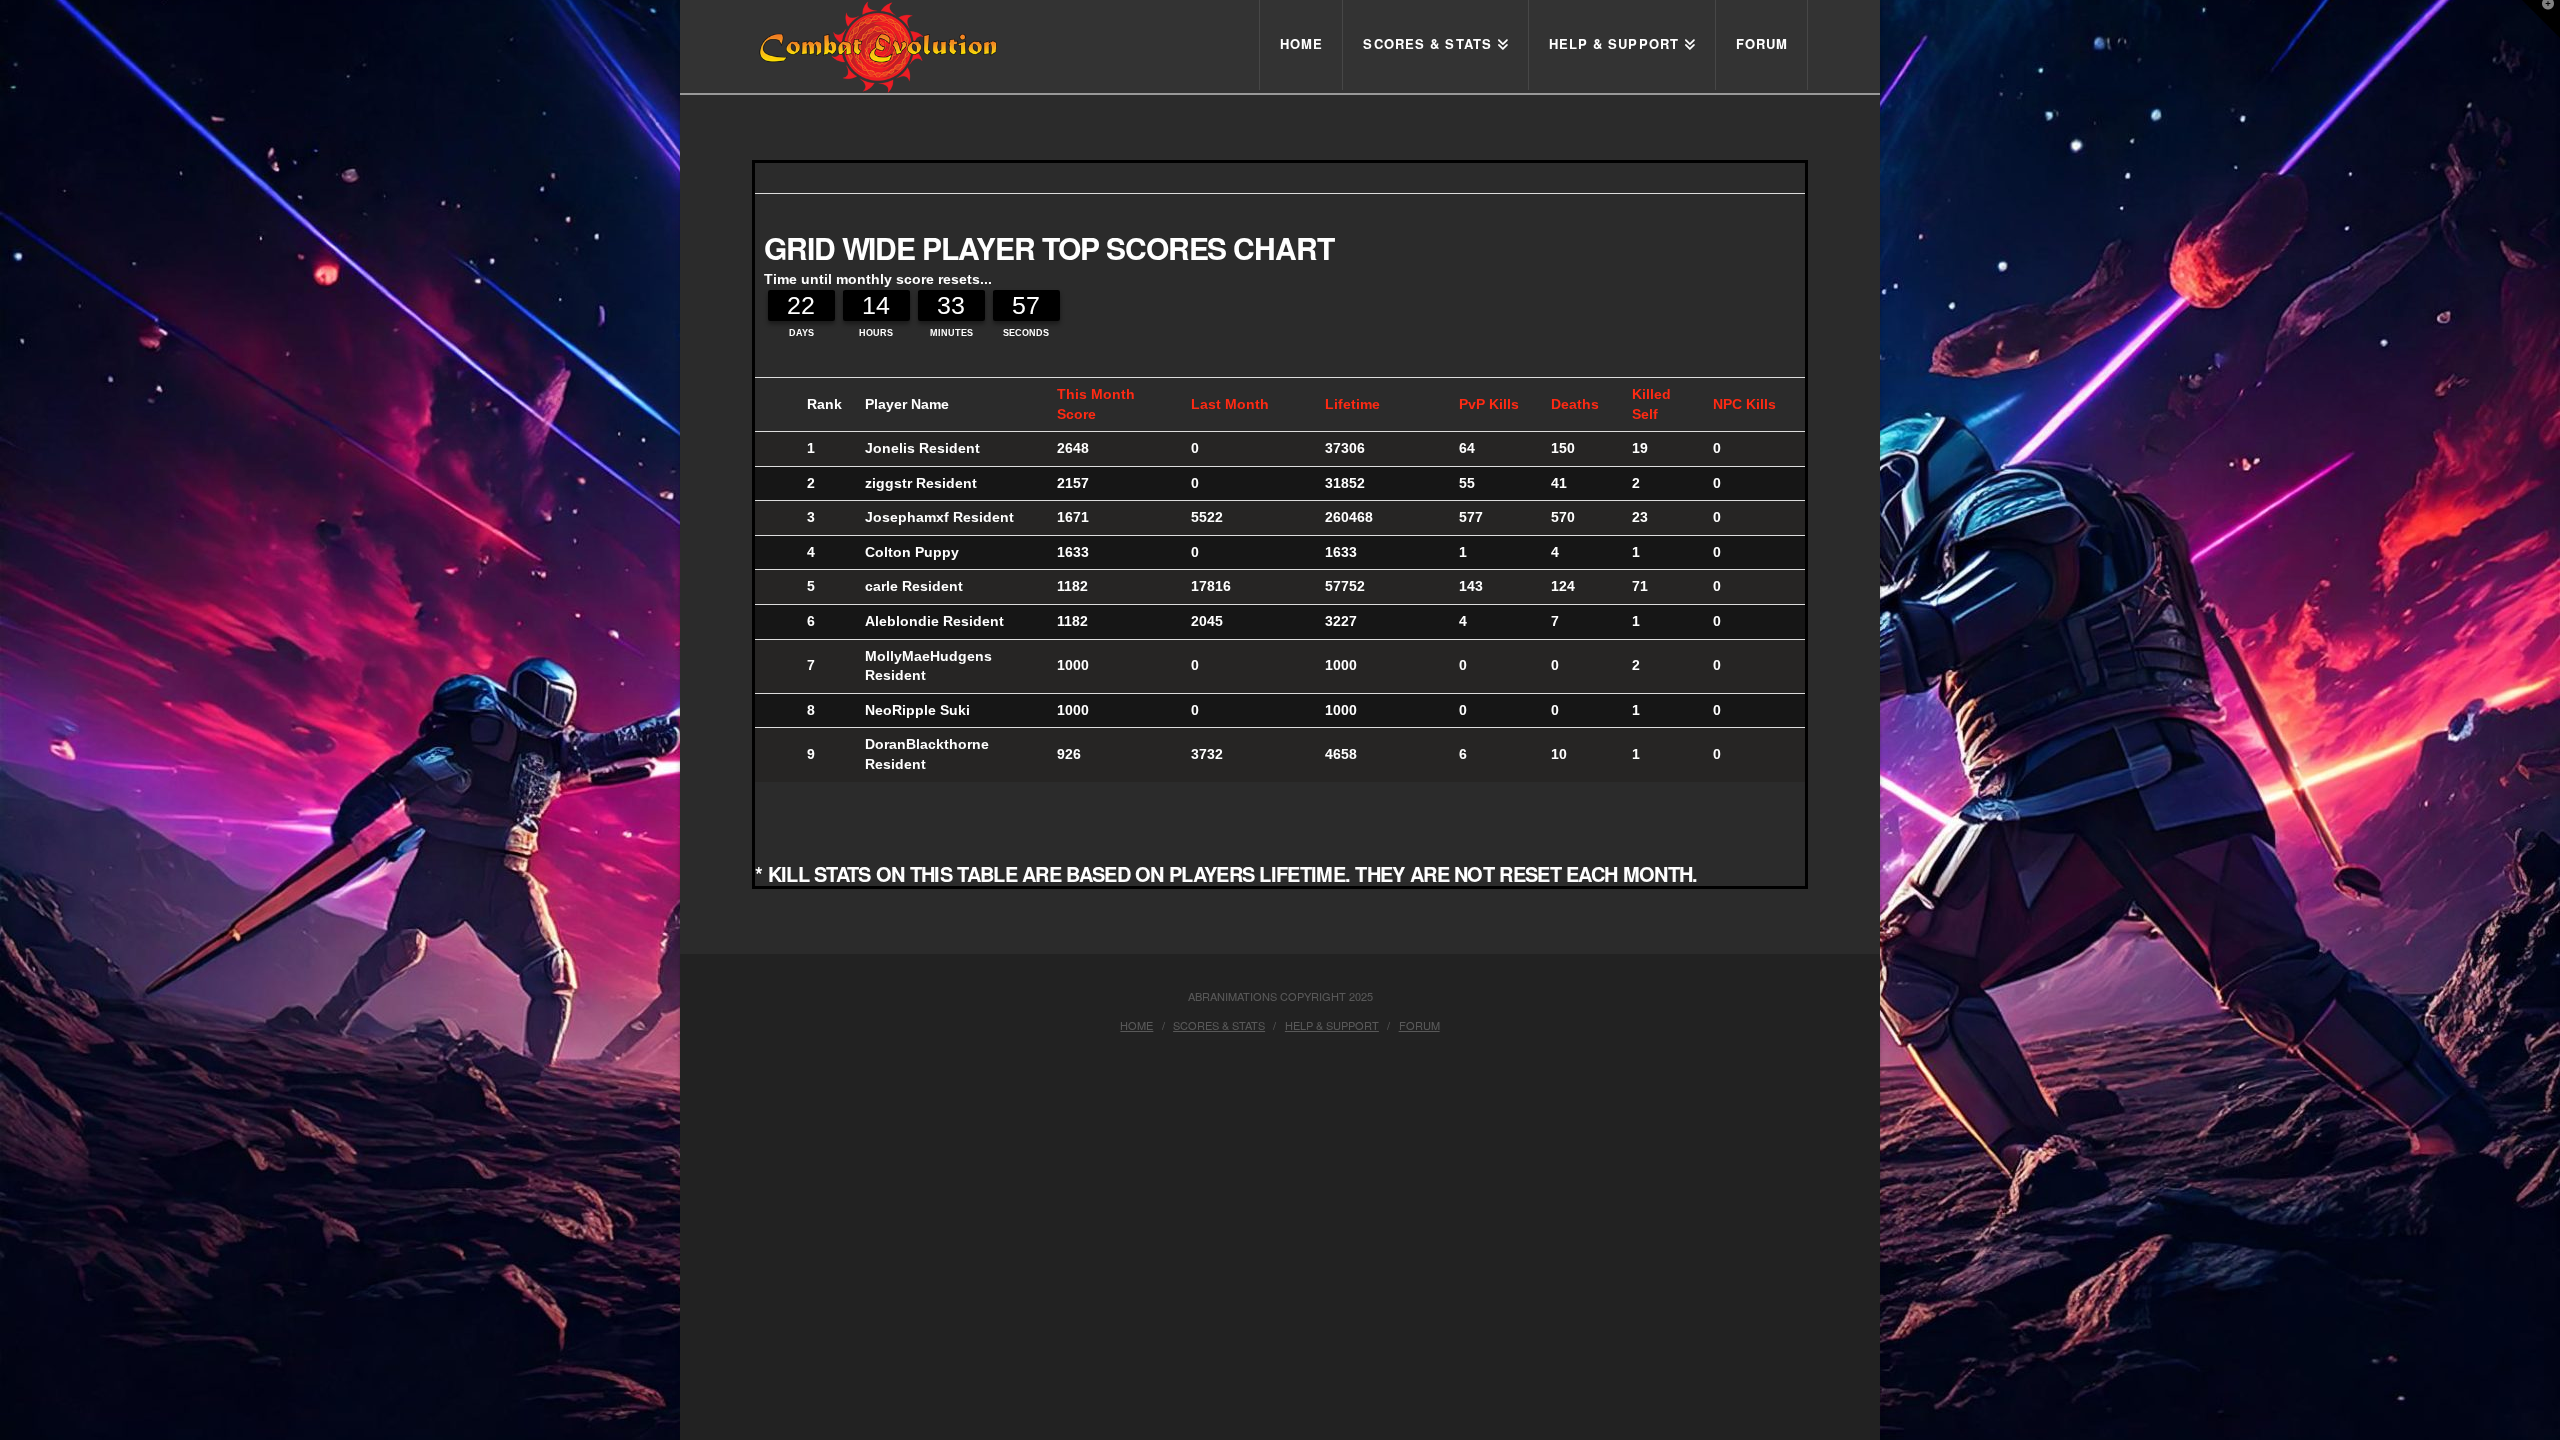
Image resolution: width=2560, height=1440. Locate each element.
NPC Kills (1744, 404)
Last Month (1230, 404)
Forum (1419, 1025)
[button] (2541, 19)
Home (1136, 1025)
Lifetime (1352, 404)
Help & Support (1332, 1025)
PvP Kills (1489, 404)
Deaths (1575, 404)
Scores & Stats (1219, 1025)
